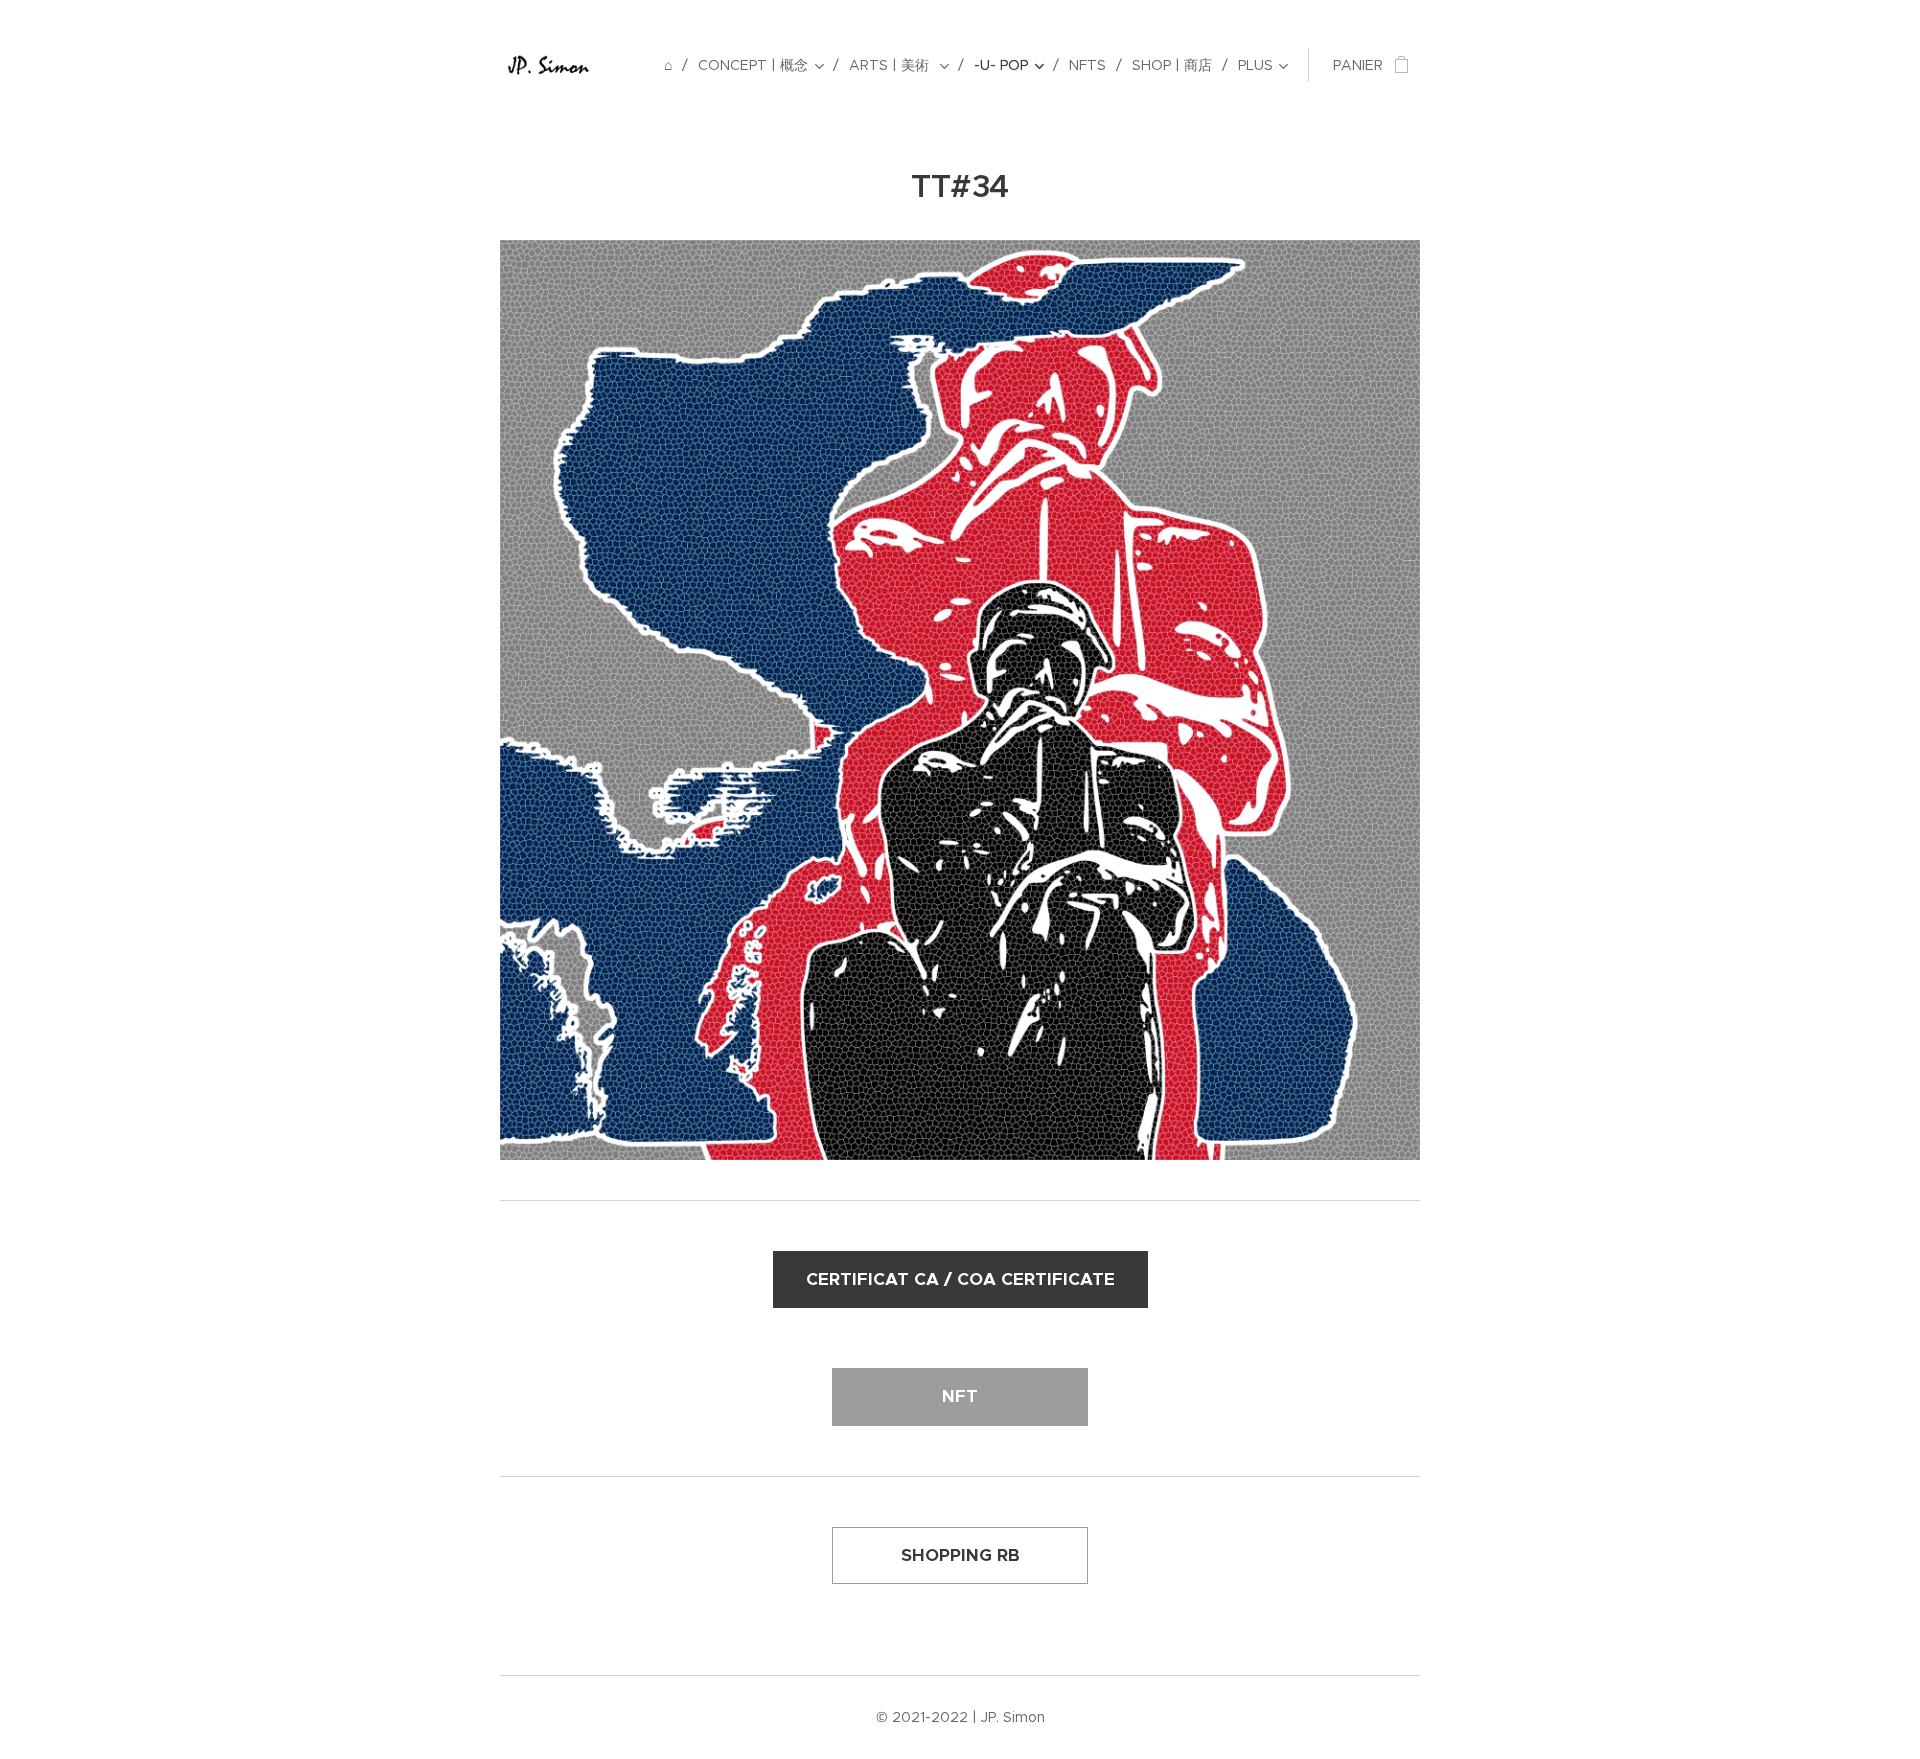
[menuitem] (673, 65)
